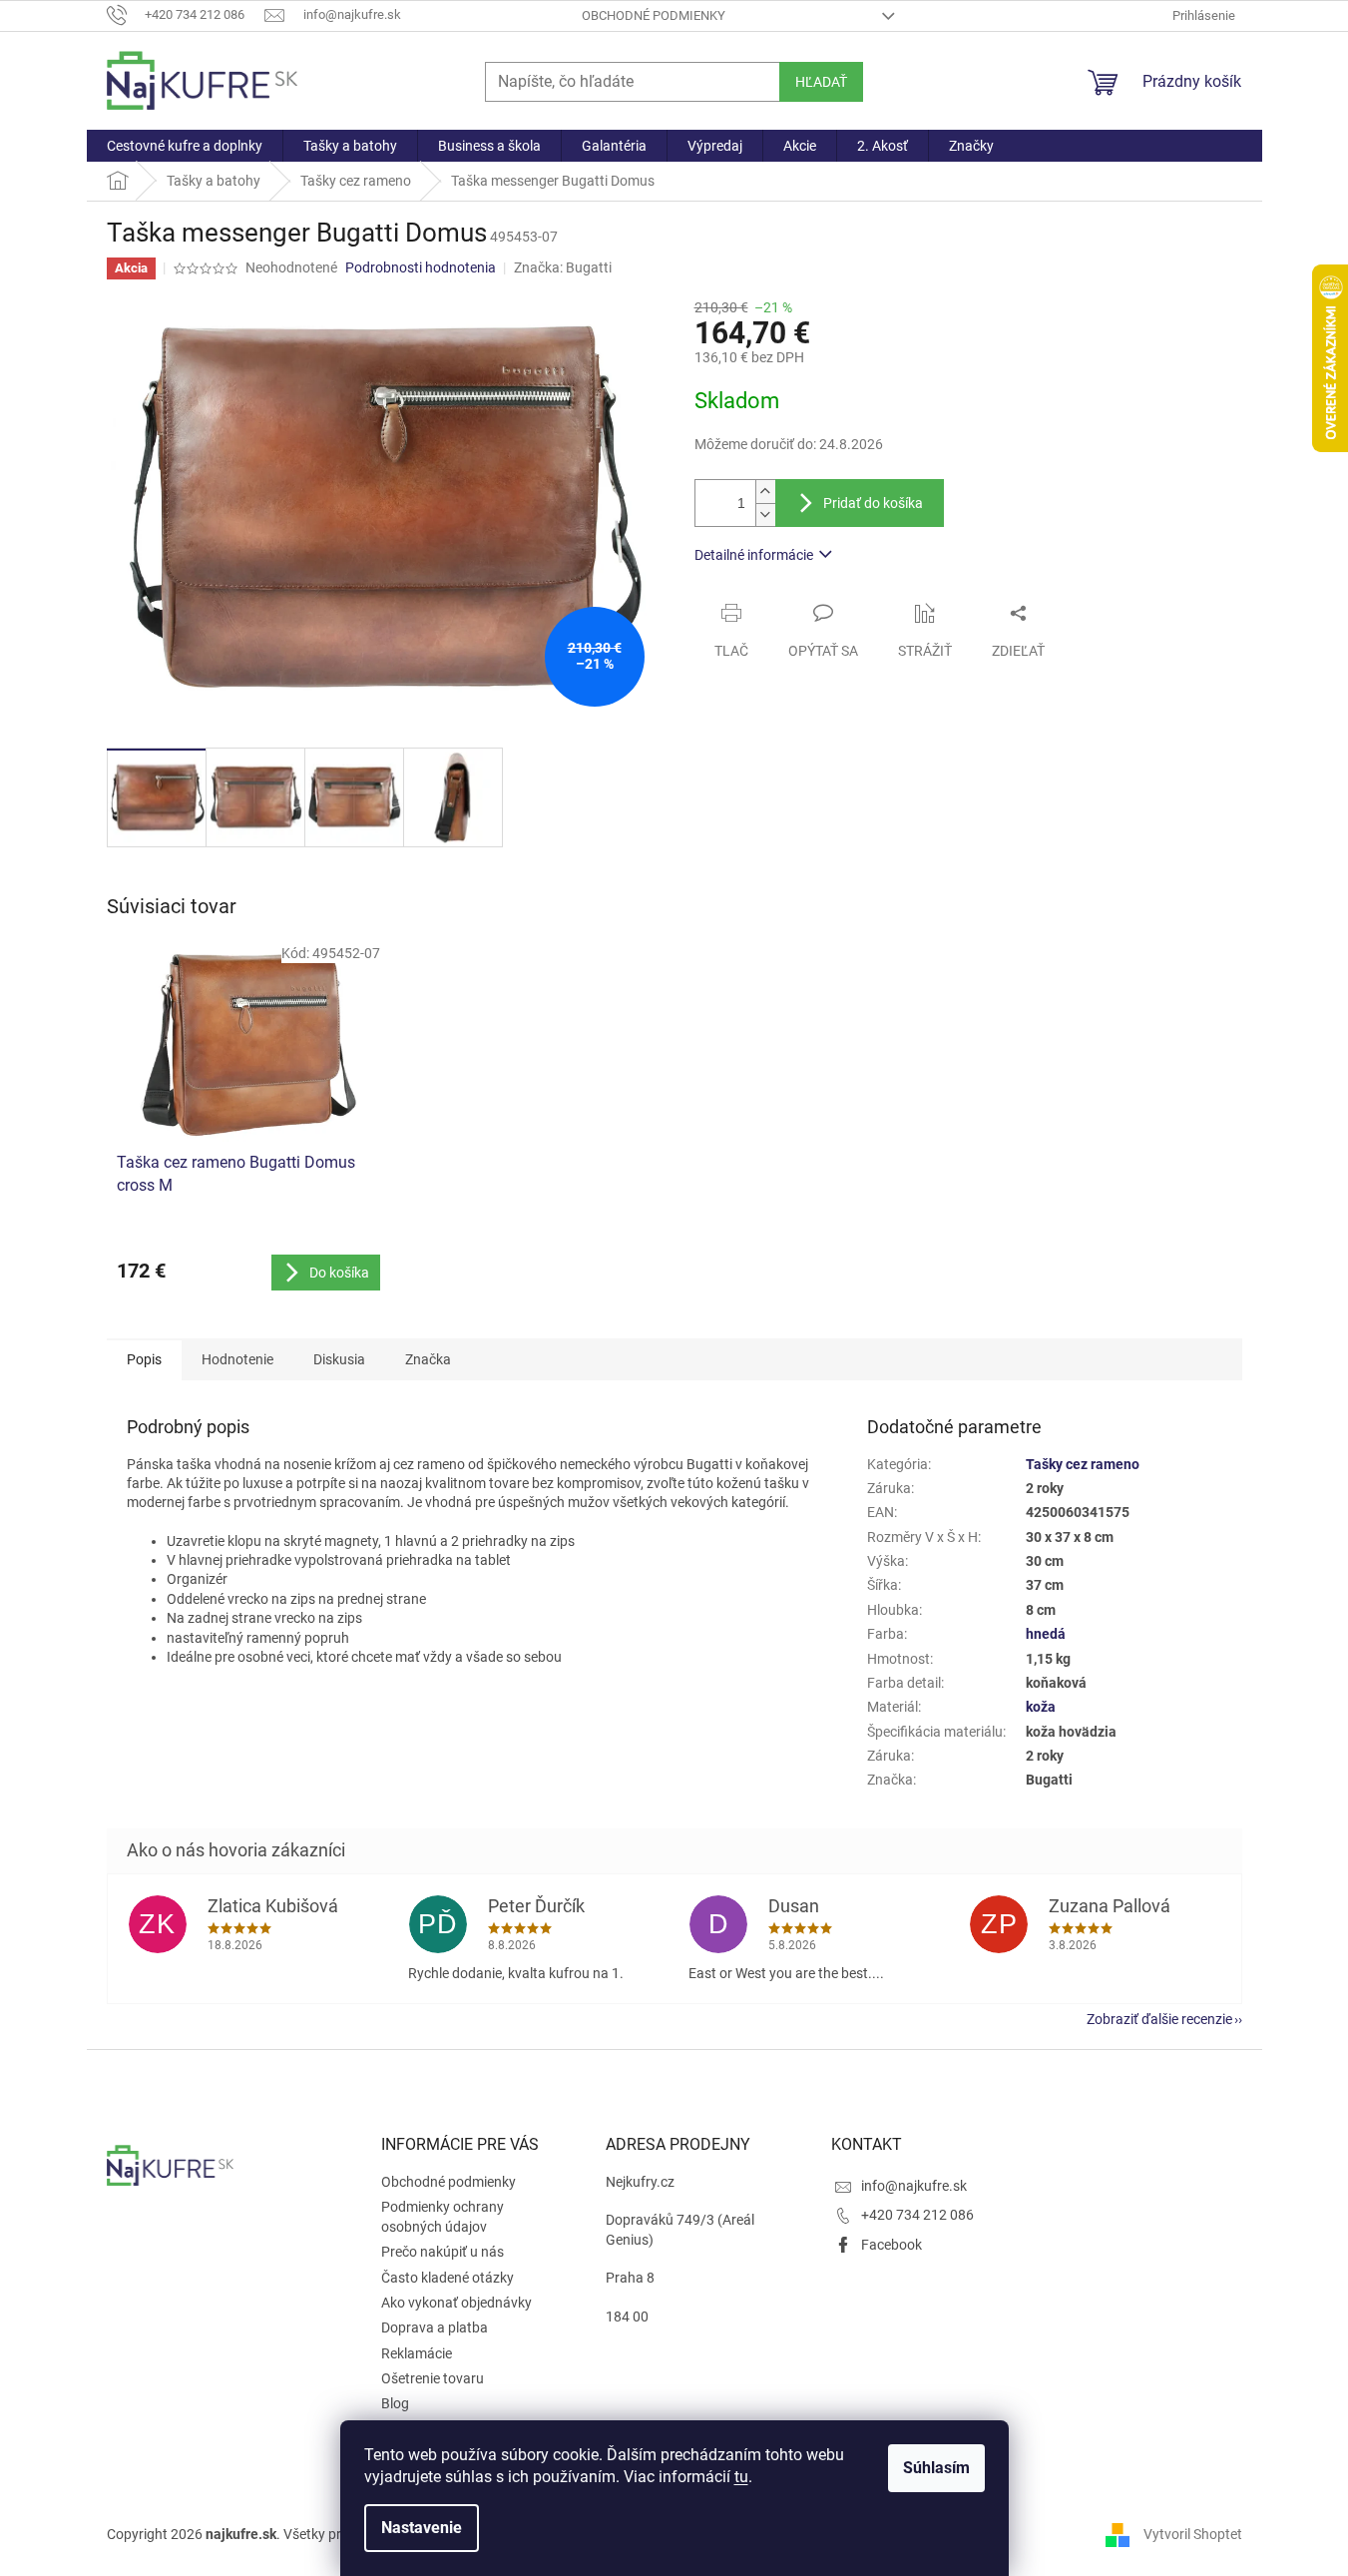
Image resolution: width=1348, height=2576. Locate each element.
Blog (395, 2403)
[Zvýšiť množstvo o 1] (765, 492)
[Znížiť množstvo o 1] (765, 515)
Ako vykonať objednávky (456, 2303)
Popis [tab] (144, 1359)
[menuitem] (185, 146)
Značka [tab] (428, 1359)
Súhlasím (936, 2468)
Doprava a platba (435, 2327)
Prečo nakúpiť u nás (443, 2252)
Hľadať (821, 82)
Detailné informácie (754, 555)
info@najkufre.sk (914, 2186)
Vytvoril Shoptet (1193, 2534)
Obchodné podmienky (654, 15)
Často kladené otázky (448, 2278)
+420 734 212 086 (917, 2215)
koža (1041, 1707)
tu (741, 2477)
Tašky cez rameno (1083, 1464)
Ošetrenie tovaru (433, 2378)
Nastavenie (422, 2528)
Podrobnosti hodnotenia (421, 267)
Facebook (892, 2245)
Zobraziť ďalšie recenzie (1159, 2019)
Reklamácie (417, 2353)
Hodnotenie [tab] (237, 1359)
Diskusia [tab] (339, 1359)
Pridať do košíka (873, 503)
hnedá (1046, 1634)
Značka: (563, 267)
